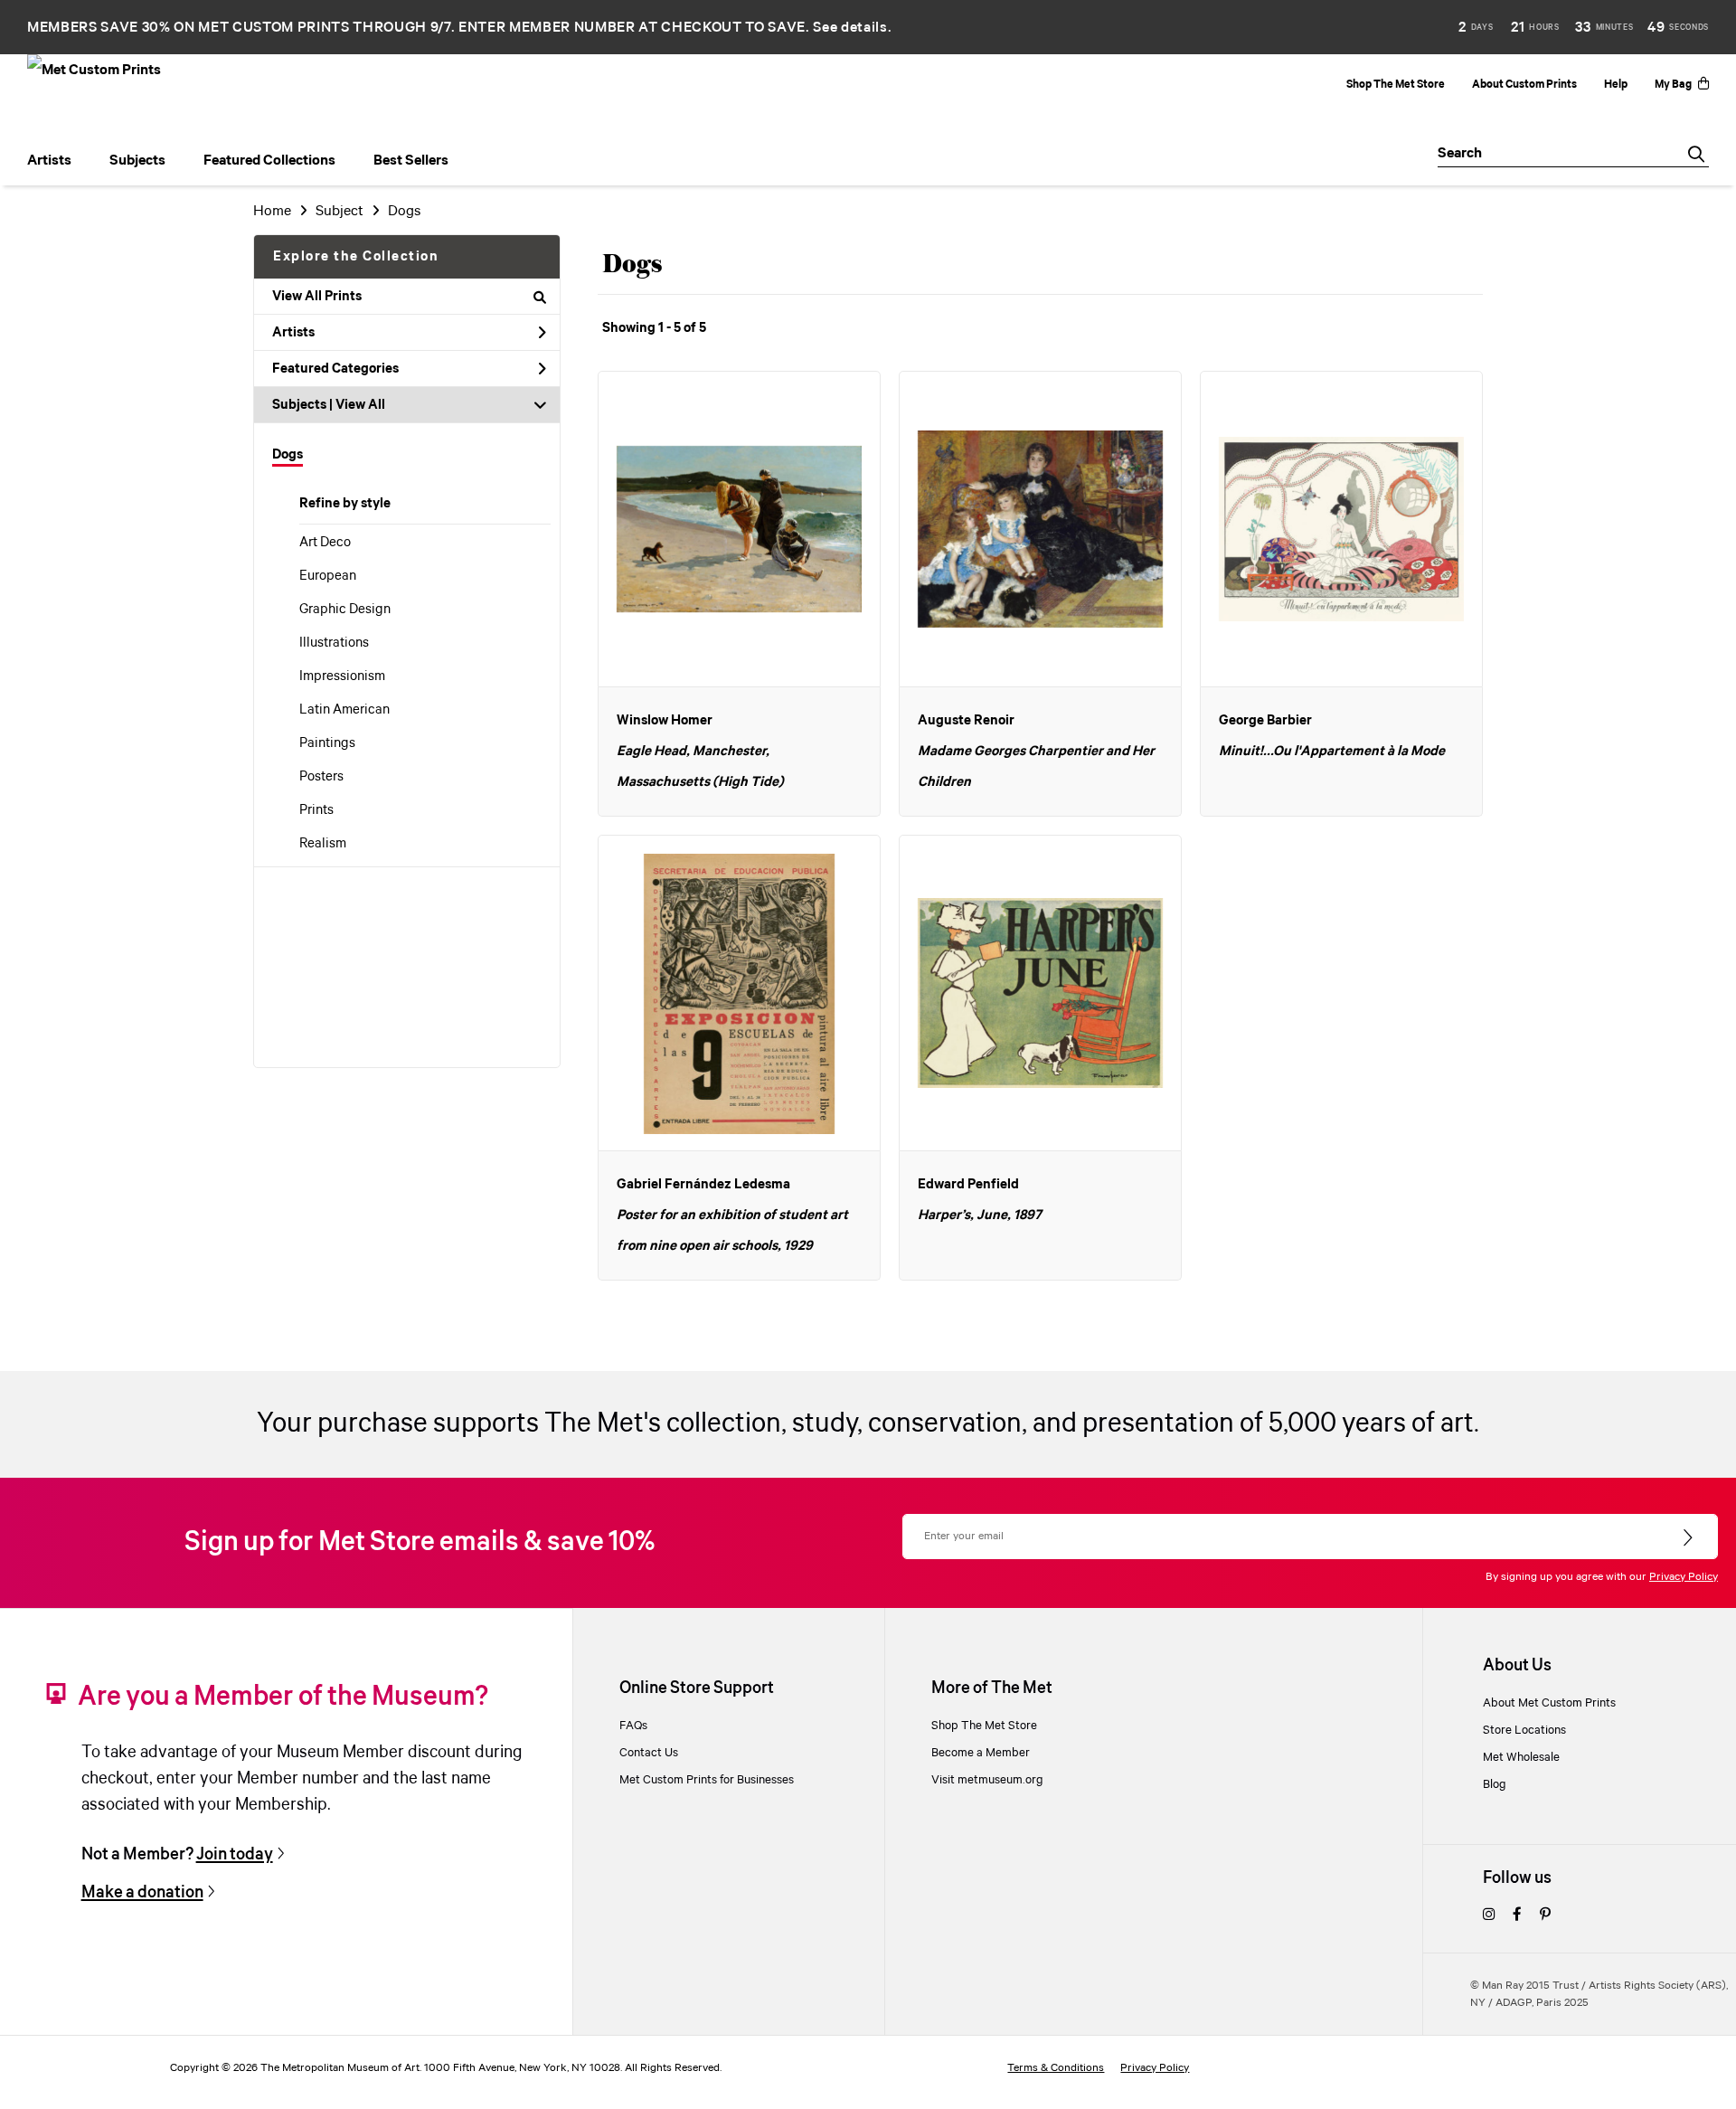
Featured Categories (335, 369)
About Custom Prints (1524, 85)
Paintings (327, 743)
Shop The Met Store (1396, 85)
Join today (235, 1854)
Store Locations (1524, 1730)
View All (360, 405)
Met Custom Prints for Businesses (707, 1780)
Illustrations (334, 643)
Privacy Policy (1684, 1577)
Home (272, 211)
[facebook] (1517, 1915)
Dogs (288, 455)
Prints (316, 810)
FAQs (633, 1726)
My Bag (1673, 85)
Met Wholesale (1521, 1757)
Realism (323, 844)
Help (1616, 85)
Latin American (344, 710)
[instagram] (1489, 1915)
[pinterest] (1545, 1915)
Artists (293, 333)
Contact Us (649, 1753)
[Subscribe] (1689, 1538)
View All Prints (317, 297)
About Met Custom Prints (1549, 1703)
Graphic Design (345, 610)
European (328, 576)
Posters (321, 777)
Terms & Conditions (1056, 2068)
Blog (1495, 1784)
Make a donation (142, 1892)
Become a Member (981, 1753)
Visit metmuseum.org (987, 1780)
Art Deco (325, 543)
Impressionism (342, 676)
